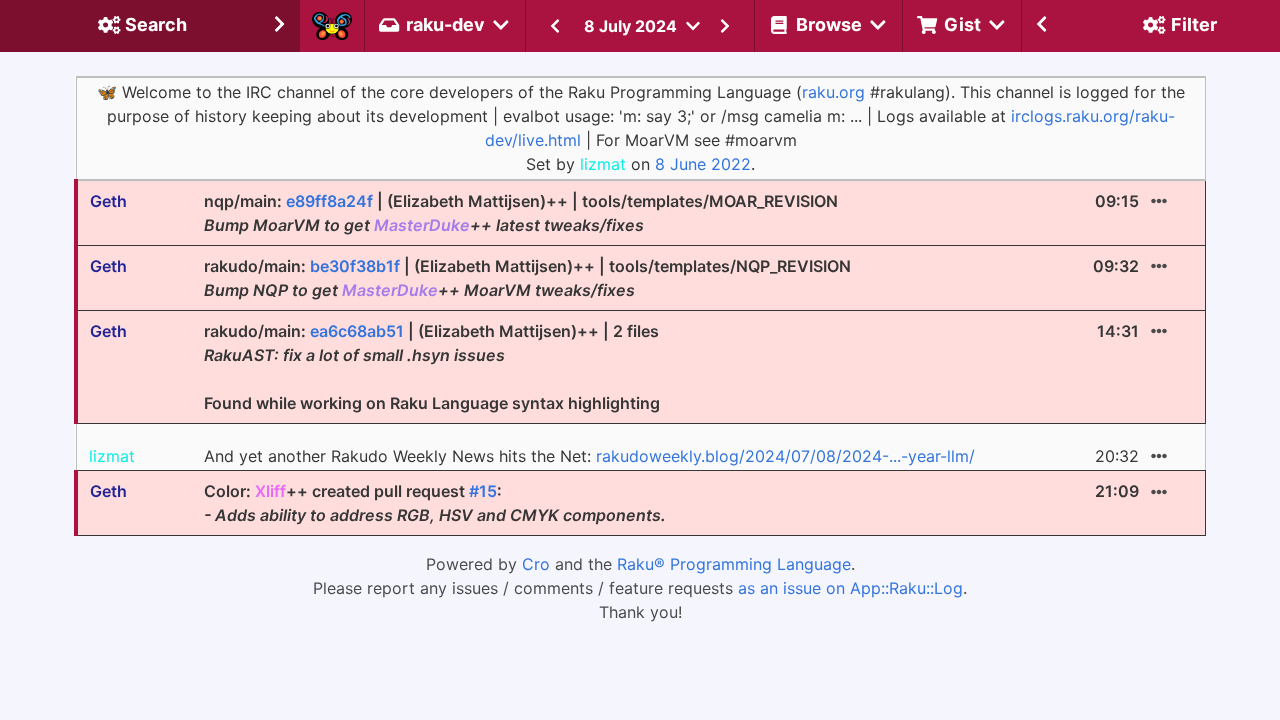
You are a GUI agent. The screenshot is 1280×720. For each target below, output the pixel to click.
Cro (536, 564)
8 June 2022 (703, 164)
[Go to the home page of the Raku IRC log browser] (332, 26)
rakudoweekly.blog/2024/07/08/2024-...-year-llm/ (785, 456)
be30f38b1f (355, 266)
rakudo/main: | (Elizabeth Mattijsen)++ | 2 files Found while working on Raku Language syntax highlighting (432, 367)
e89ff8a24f (329, 201)
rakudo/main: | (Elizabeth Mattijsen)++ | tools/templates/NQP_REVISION (527, 278)
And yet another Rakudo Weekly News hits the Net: (589, 456)
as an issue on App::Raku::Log (850, 588)
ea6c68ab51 (357, 331)
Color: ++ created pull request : (435, 503)
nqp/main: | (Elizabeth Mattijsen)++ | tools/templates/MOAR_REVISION (521, 213)
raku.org (833, 92)
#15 (483, 491)
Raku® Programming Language (734, 564)
